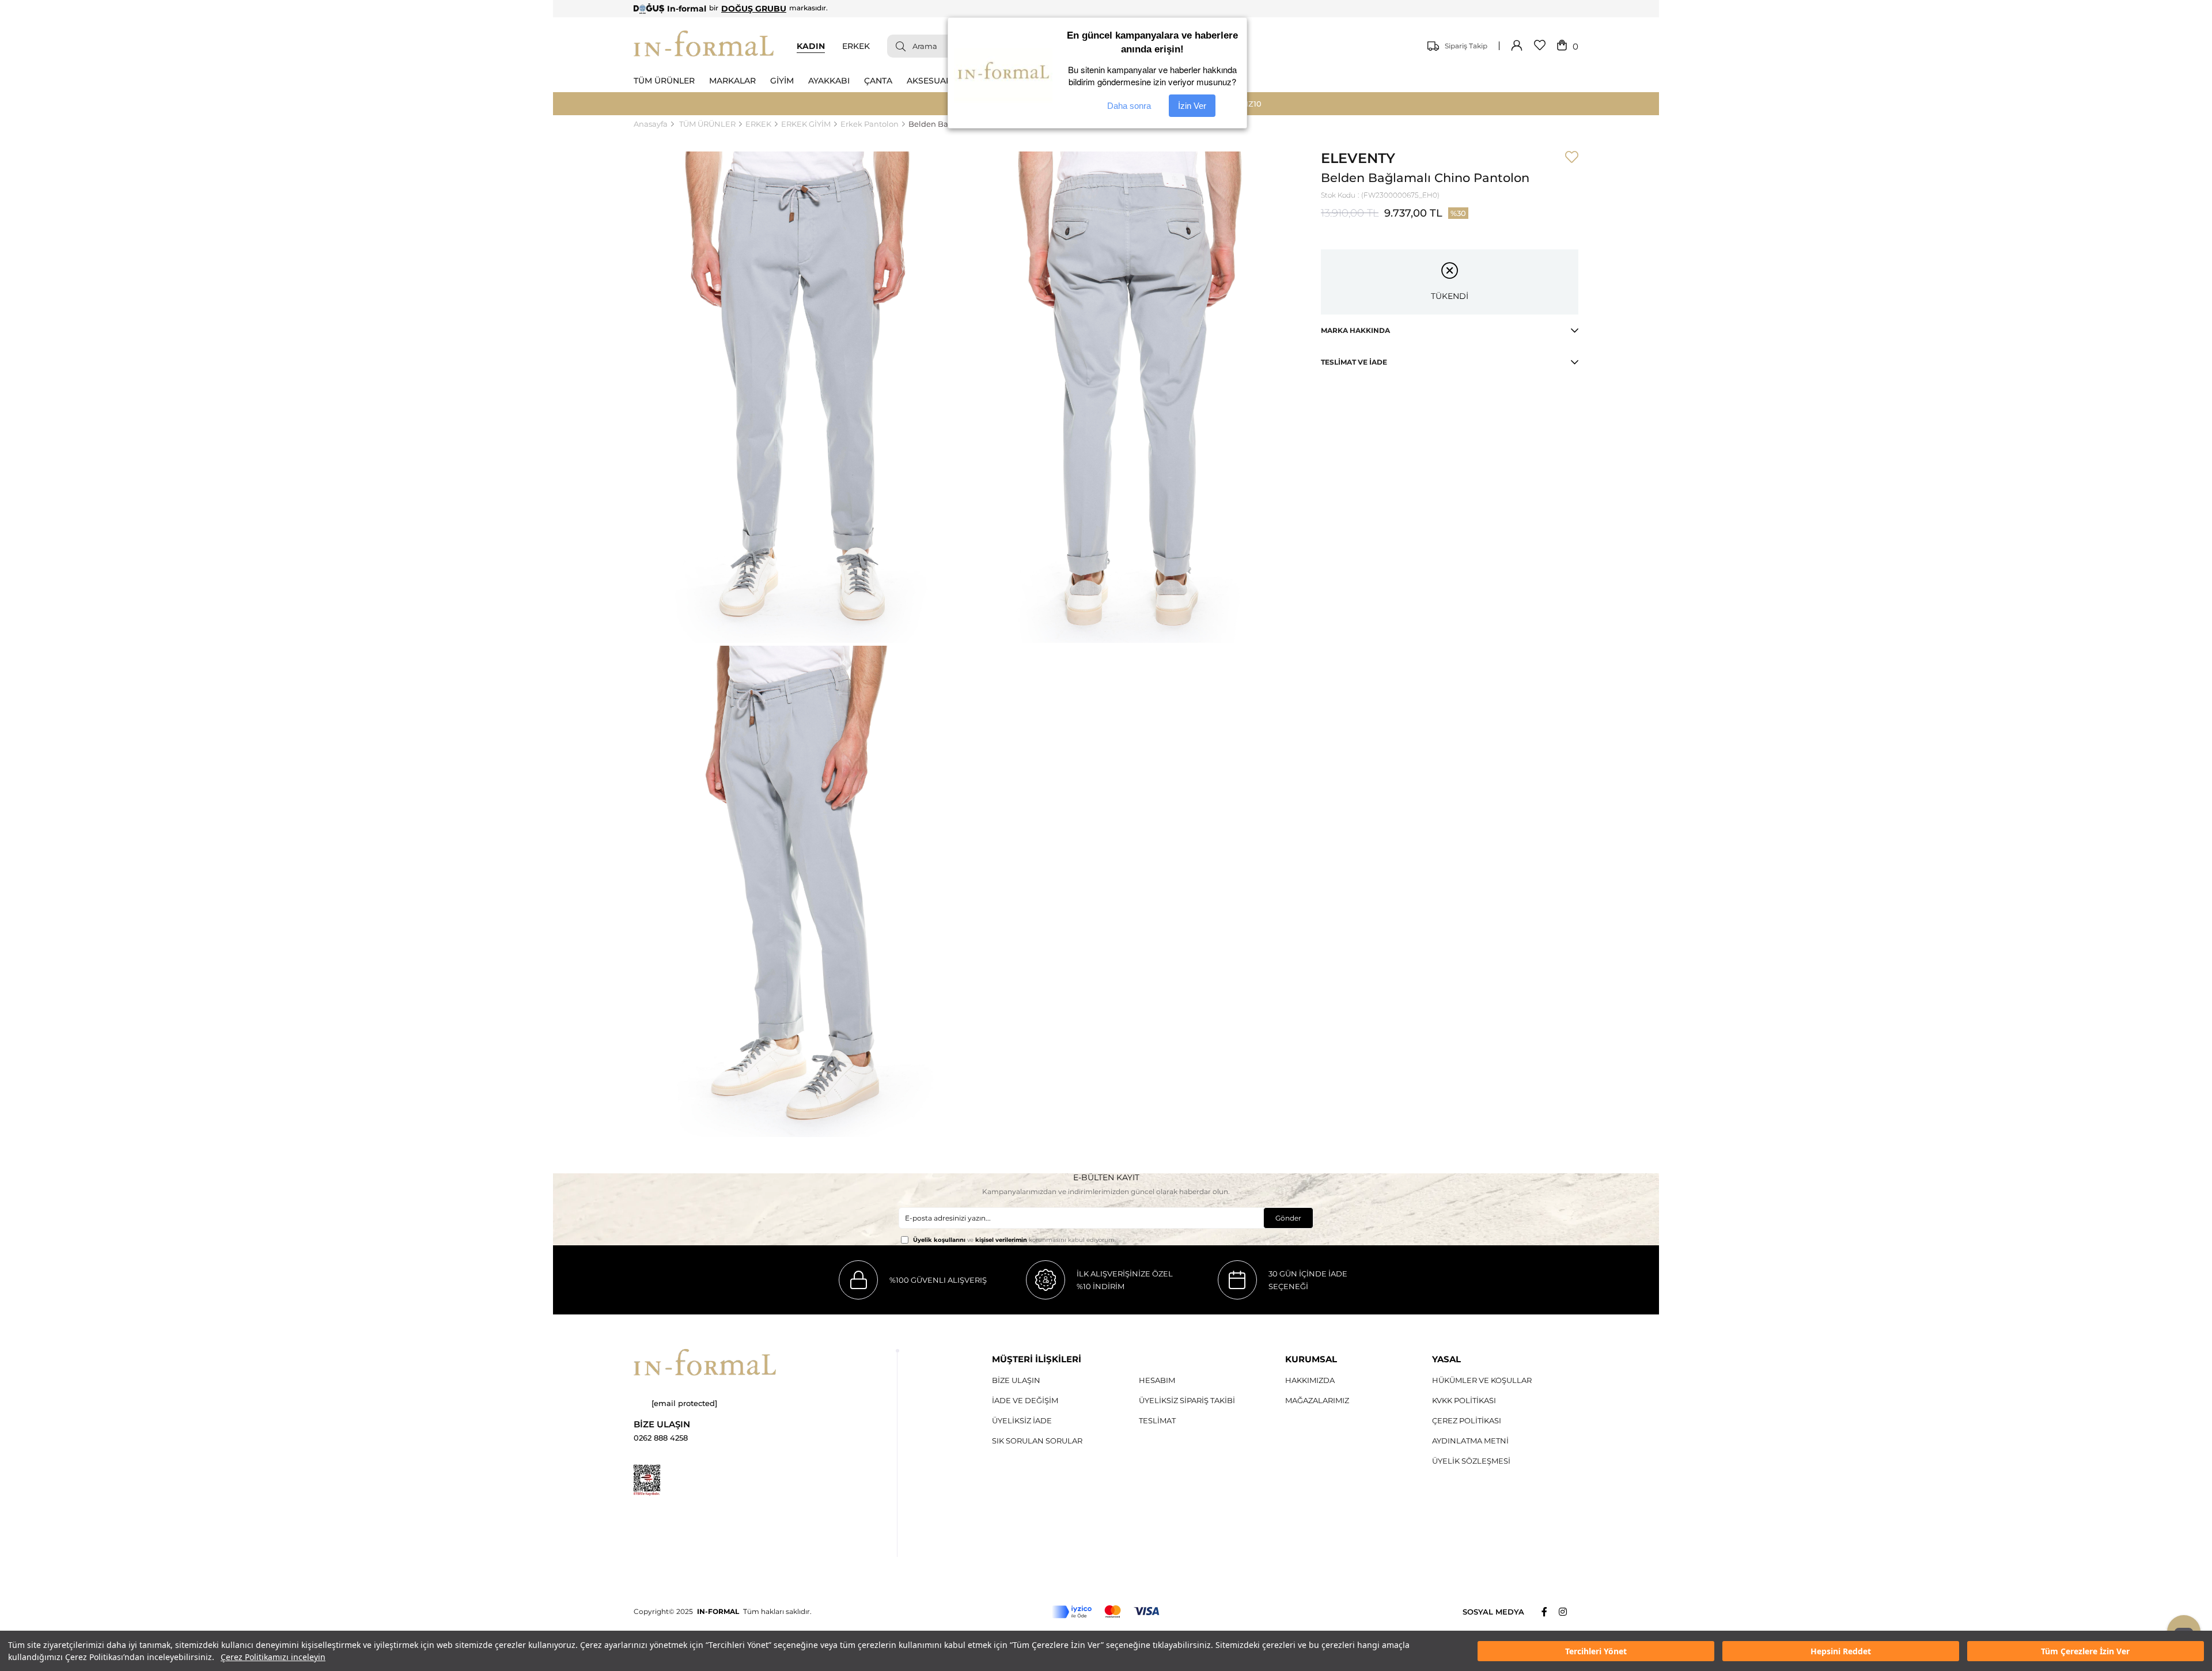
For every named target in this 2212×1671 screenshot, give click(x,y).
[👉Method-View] (1106, 1612)
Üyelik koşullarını (939, 1240)
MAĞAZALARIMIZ (1317, 1400)
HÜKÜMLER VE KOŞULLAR (1482, 1380)
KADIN (811, 46)
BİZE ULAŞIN (1016, 1380)
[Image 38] (705, 1362)
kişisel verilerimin (1001, 1240)
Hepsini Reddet (1841, 1651)
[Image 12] (647, 1480)
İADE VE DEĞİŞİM (1025, 1400)
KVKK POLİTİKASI (1464, 1400)
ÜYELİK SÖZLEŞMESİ (1471, 1461)
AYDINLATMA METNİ (1470, 1441)
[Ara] (896, 46)
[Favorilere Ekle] (1572, 158)
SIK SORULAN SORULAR (1037, 1441)
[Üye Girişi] (1517, 46)
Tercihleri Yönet (1596, 1651)
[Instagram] (1569, 1612)
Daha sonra (1129, 106)
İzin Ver (1192, 106)
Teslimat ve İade (1354, 362)
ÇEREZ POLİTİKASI (1467, 1420)
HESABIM (1157, 1380)
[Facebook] (1550, 1612)
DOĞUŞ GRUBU (754, 9)
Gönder (1288, 1218)
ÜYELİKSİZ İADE (1022, 1420)
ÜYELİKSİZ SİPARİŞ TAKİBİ (1187, 1400)
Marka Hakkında (1355, 330)
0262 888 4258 (661, 1438)
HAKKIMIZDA (1310, 1380)
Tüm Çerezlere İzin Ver (2085, 1651)
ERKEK (856, 46)
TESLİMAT (1157, 1420)
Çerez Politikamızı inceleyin (273, 1657)
